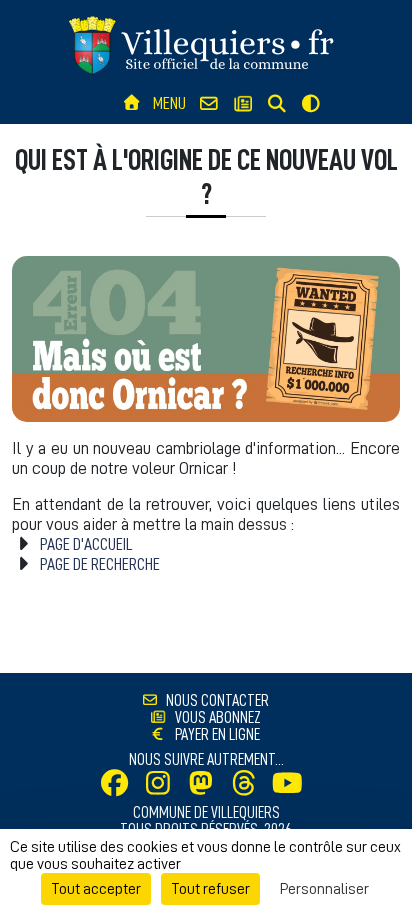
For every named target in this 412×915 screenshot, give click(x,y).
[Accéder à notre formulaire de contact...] (209, 104)
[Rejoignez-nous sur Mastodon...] (206, 788)
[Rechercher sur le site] (277, 104)
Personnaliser (324, 889)
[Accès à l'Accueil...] (131, 104)
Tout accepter (96, 889)
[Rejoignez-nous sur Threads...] (249, 788)
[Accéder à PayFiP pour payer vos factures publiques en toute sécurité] (164, 735)
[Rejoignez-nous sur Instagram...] (163, 788)
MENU (169, 103)
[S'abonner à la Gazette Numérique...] (243, 104)
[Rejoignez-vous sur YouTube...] (292, 788)
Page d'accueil (86, 544)
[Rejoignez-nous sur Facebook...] (120, 788)
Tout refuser (210, 889)
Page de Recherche (100, 564)
